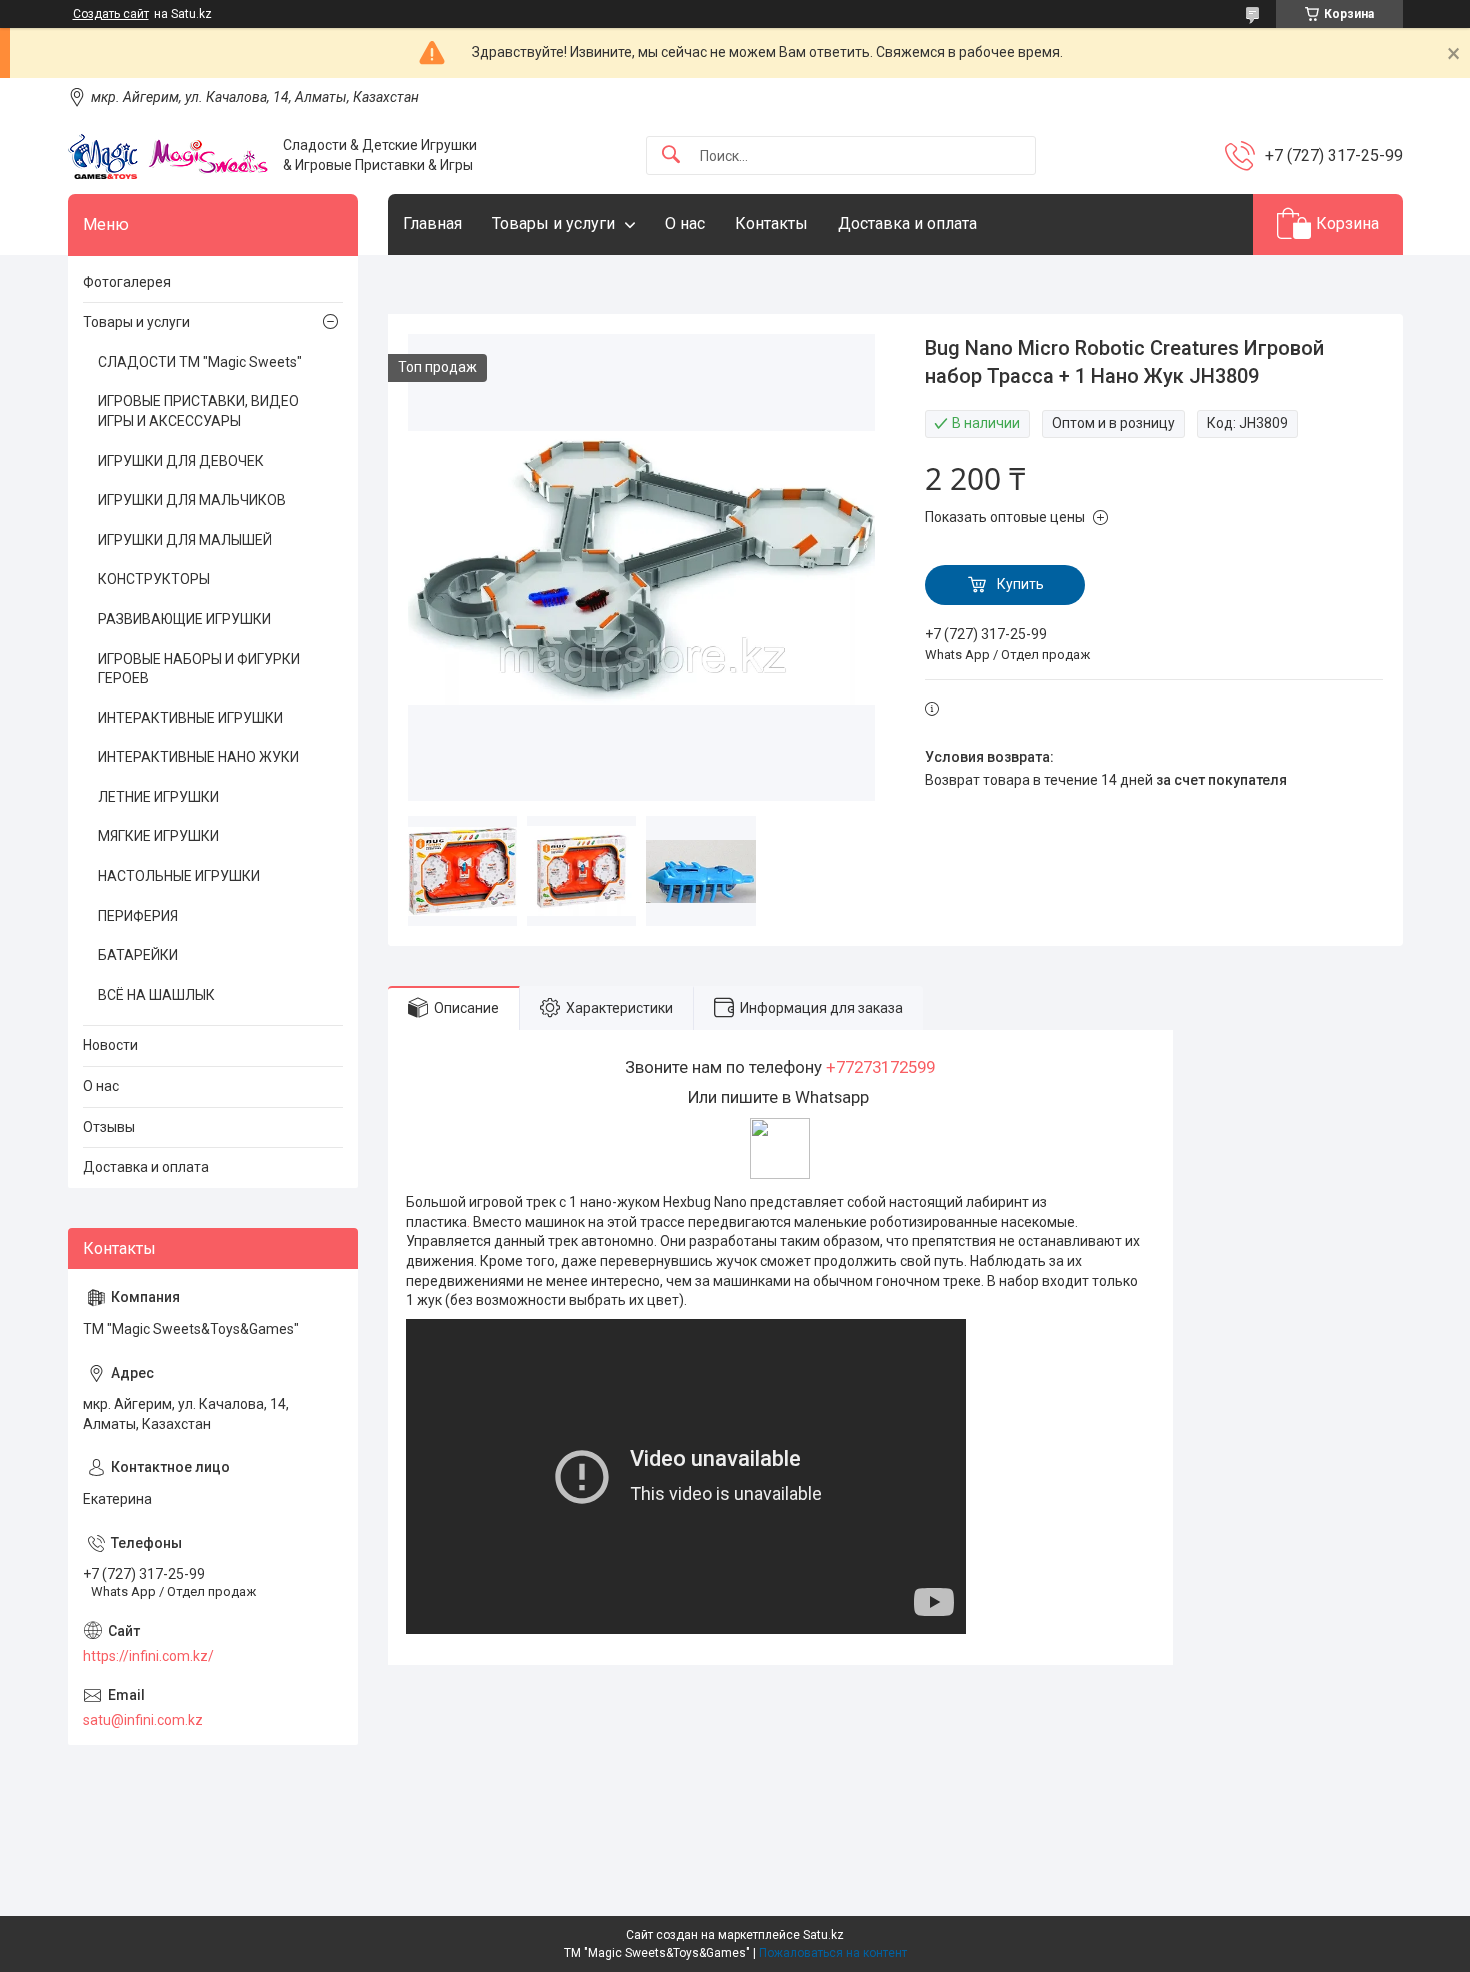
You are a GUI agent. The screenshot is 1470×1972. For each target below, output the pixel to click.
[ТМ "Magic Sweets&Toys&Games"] (168, 156)
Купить (1020, 584)
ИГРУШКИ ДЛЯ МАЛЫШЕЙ (185, 540)
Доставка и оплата (907, 223)
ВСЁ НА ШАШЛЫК (156, 995)
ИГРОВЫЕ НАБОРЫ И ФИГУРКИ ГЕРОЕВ (199, 669)
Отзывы (109, 1127)
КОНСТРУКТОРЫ (154, 579)
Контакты (771, 223)
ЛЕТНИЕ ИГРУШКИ (158, 797)
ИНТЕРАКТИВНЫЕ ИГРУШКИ (190, 718)
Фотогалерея (127, 282)
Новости (110, 1045)
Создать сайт (111, 14)
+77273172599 (880, 1067)
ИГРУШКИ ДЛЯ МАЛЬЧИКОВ (192, 500)
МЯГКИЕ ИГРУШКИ (158, 836)
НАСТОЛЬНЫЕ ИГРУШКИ (179, 876)
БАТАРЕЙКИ (138, 955)
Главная (432, 223)
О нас (685, 223)
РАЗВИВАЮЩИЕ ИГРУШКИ (184, 619)
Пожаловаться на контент (833, 1953)
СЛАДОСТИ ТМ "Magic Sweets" (200, 362)
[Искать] (671, 155)
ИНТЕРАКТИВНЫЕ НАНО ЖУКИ (198, 757)
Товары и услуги (553, 223)
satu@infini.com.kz (143, 1720)
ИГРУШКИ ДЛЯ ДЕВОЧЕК (181, 461)
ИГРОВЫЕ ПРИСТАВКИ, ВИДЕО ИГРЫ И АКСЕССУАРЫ (198, 411)
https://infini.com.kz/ (148, 1656)
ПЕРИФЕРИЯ (138, 916)
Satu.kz (823, 1935)
